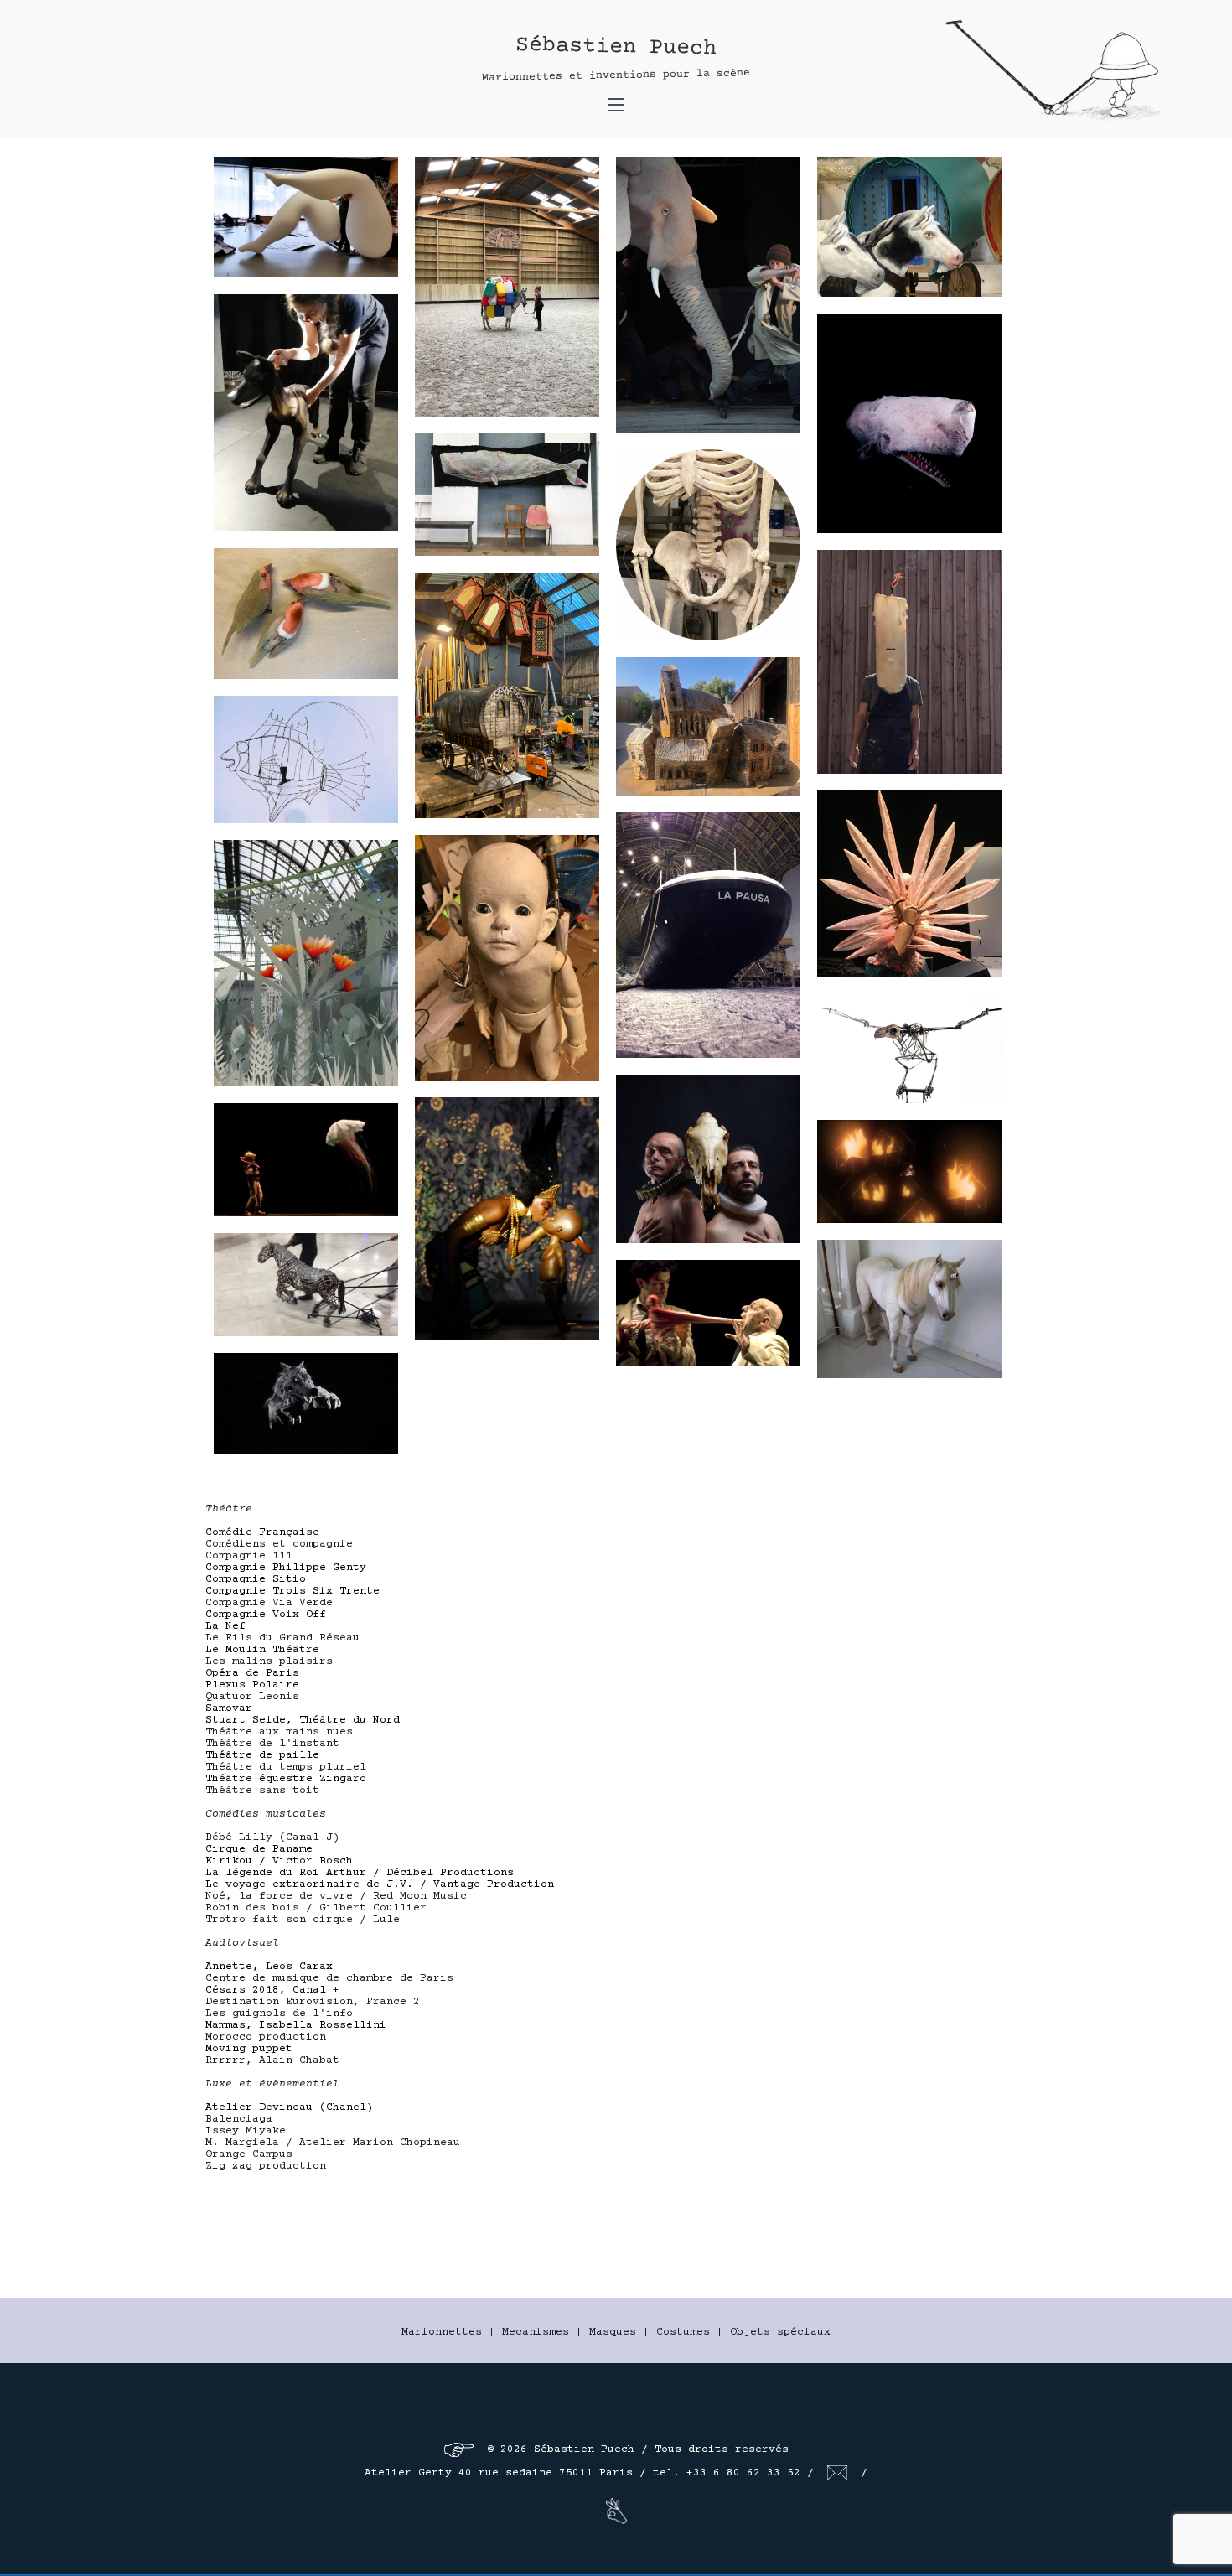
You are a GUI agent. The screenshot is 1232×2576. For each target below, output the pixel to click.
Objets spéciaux (780, 2332)
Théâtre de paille (262, 1755)
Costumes (683, 2332)
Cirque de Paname (259, 1849)
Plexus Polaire (252, 1685)
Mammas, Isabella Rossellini (296, 2025)
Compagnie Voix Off (266, 1615)
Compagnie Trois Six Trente (292, 1591)
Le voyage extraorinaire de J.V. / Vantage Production (380, 1884)
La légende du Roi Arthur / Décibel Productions (360, 1873)
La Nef (225, 1626)
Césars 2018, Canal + (272, 1990)
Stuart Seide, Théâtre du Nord (303, 1720)
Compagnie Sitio (256, 1579)
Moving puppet (249, 2049)
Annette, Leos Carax (269, 1967)
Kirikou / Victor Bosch (279, 1861)
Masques (613, 2332)
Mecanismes (536, 2332)
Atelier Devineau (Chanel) (289, 2107)
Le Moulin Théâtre (262, 1650)
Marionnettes (442, 2332)
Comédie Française (262, 1532)
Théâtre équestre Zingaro (286, 1779)
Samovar (229, 1708)
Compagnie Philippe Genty (286, 1568)
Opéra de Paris (252, 1673)
